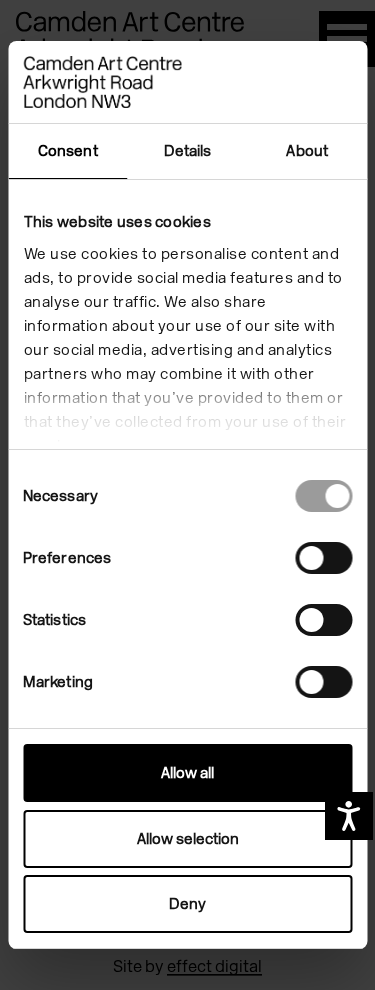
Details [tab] (188, 151)
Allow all (187, 773)
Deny (187, 904)
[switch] (323, 558)
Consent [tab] (68, 151)
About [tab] (307, 151)
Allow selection (188, 839)
